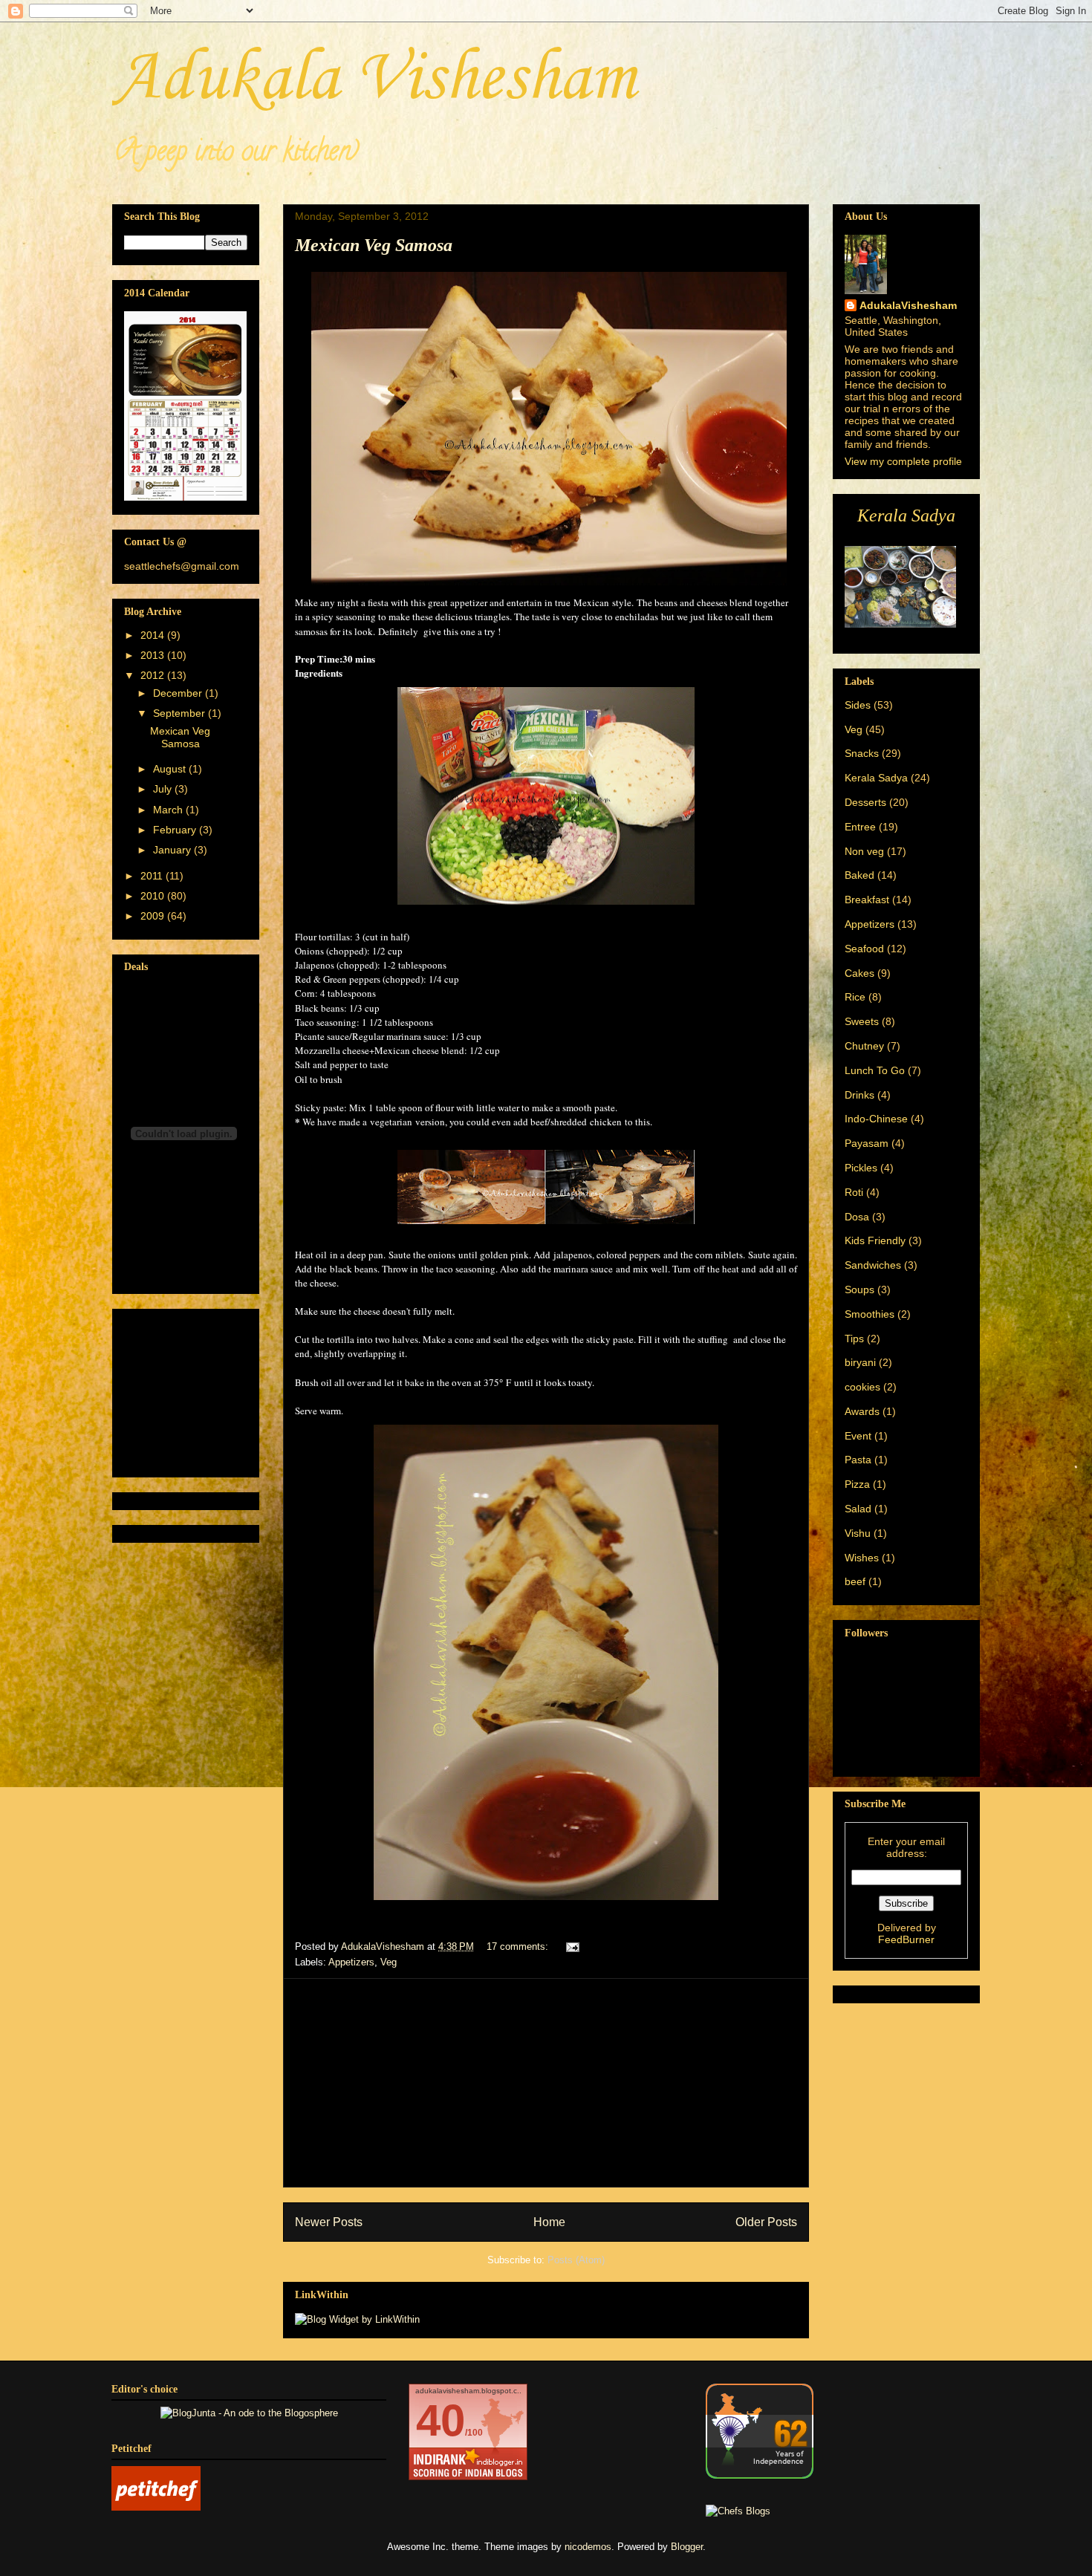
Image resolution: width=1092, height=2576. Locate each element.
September (181, 713)
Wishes (862, 1558)
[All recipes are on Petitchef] (156, 2507)
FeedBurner (906, 1939)
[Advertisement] (546, 2083)
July (164, 789)
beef (855, 1581)
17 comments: (519, 1946)
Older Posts (766, 2222)
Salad (858, 1509)
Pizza (857, 1484)
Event (858, 1436)
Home (549, 2222)
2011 (153, 876)
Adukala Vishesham (374, 79)
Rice (855, 997)
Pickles (861, 1168)
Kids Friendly (875, 1240)
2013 (154, 655)
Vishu (858, 1533)
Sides (858, 705)
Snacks (862, 753)
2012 (154, 675)
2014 (154, 635)
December (179, 693)
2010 (154, 896)
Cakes (859, 973)
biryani (860, 1362)
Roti (854, 1192)
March (169, 810)
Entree (860, 827)
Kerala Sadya (876, 778)
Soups (859, 1289)
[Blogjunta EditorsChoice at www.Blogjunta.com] (249, 2413)
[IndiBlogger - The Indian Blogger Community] (760, 2475)
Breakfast (867, 900)
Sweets (862, 1021)
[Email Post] (572, 1946)
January (173, 850)
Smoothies (870, 1314)
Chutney (864, 1046)
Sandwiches (873, 1265)
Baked (859, 875)
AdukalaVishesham (908, 305)
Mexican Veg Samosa (374, 245)
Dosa (857, 1217)
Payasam (867, 1143)
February (176, 830)
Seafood (864, 949)
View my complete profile (903, 461)
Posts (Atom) (576, 2260)
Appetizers (351, 1962)
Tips (854, 1339)
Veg (389, 1962)
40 (441, 2420)
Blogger (687, 2547)
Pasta (858, 1460)
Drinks (859, 1095)
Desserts (865, 802)
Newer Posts (329, 2222)
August (171, 769)
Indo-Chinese (876, 1119)
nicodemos (588, 2547)
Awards (862, 1411)
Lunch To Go (875, 1070)
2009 (154, 916)
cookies (862, 1387)
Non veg (864, 851)
